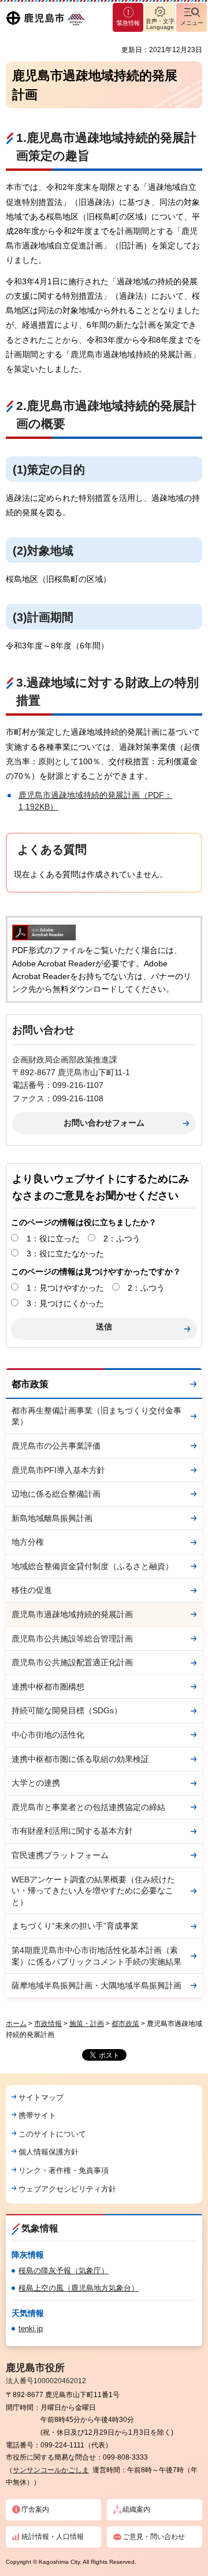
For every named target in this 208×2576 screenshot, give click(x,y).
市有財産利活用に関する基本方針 (72, 1831)
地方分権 (28, 1542)
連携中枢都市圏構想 (48, 1687)
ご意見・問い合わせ (154, 2537)
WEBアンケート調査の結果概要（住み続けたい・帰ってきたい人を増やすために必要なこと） (93, 1891)
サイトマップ (41, 2097)
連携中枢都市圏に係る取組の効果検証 (80, 1759)
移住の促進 (32, 1590)
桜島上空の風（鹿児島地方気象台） (79, 2288)
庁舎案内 (35, 2509)
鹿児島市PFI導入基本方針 (58, 1470)
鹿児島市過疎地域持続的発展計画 (72, 1614)
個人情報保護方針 (49, 2152)
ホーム (16, 2024)
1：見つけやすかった (65, 1288)
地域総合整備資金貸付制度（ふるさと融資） (92, 1566)
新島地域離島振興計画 (52, 1518)
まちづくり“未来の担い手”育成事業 (75, 1926)
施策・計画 (87, 2024)
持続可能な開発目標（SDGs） (67, 1710)
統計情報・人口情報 (53, 2537)
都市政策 (30, 1384)
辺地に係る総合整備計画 (56, 1494)
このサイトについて (52, 2134)
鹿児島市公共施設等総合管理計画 (72, 1639)
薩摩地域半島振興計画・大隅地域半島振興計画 (96, 1985)
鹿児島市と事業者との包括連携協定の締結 (88, 1807)
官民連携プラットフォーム (60, 1855)
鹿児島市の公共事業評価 (56, 1446)
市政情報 (48, 2024)
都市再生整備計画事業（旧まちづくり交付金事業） (96, 1416)
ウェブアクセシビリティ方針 (67, 2189)
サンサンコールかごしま (51, 2470)
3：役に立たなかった (65, 1254)
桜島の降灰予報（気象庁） (64, 2271)
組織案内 (136, 2509)
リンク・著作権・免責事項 (64, 2170)
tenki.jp (31, 2328)
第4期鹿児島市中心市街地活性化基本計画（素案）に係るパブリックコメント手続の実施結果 (96, 1956)
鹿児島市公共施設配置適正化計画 (72, 1662)
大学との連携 (36, 1783)
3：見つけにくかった (65, 1303)
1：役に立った (53, 1238)
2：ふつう (122, 1238)
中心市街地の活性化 (48, 1735)
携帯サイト (37, 2115)
